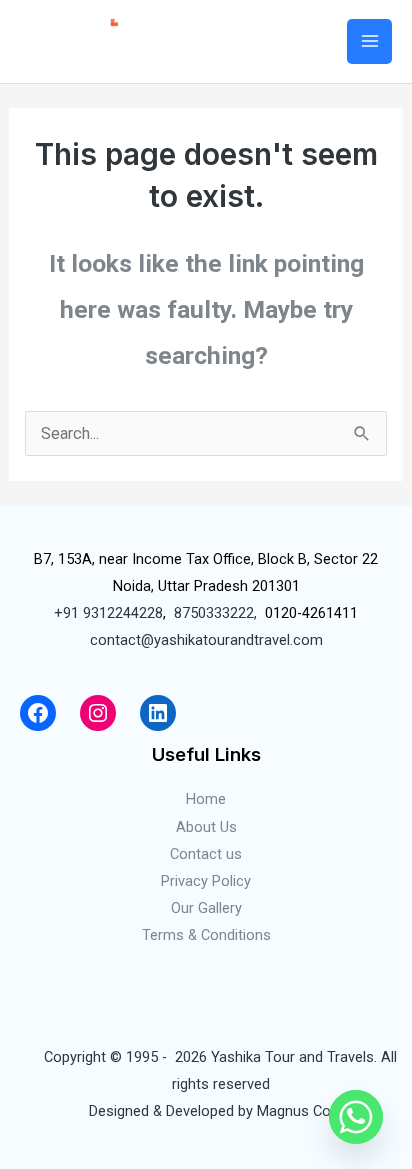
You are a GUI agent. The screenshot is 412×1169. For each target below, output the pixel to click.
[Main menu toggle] (369, 41)
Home (206, 799)
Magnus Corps (304, 1111)
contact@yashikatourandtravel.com (206, 640)
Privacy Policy (206, 881)
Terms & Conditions (206, 935)
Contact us (206, 854)
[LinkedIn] (158, 713)
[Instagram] (98, 713)
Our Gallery (206, 908)
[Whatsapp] (356, 1117)
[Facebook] (38, 713)
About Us (206, 827)
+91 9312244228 (108, 613)
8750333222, (215, 613)
